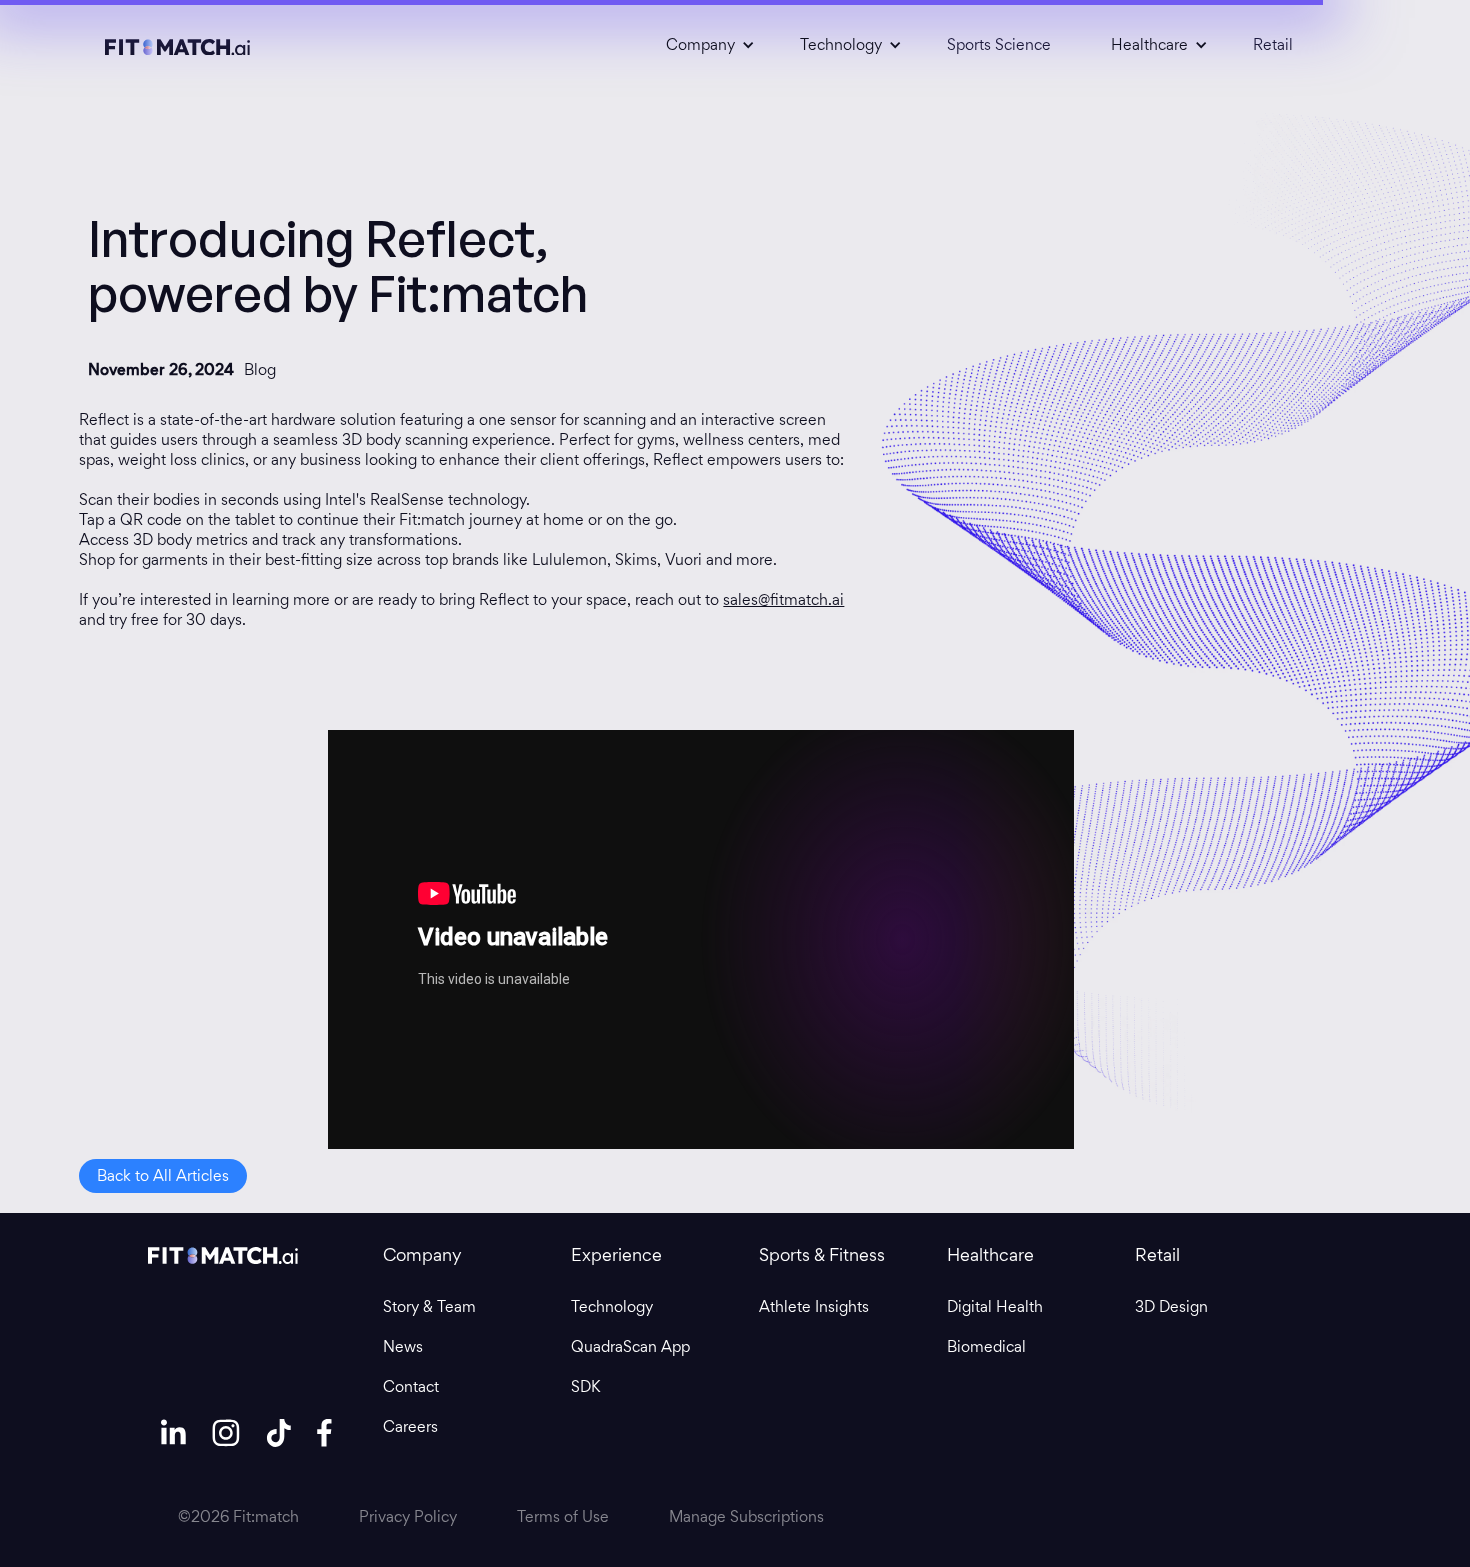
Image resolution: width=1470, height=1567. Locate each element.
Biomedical (986, 1347)
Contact (411, 1387)
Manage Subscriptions (746, 1517)
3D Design (1171, 1307)
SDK (585, 1387)
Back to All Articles (163, 1175)
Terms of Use (563, 1517)
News (403, 1347)
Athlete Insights (814, 1307)
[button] (703, 45)
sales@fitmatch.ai (783, 599)
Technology (612, 1307)
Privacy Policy (408, 1517)
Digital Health (995, 1307)
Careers (410, 1427)
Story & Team (429, 1307)
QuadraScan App (630, 1347)
